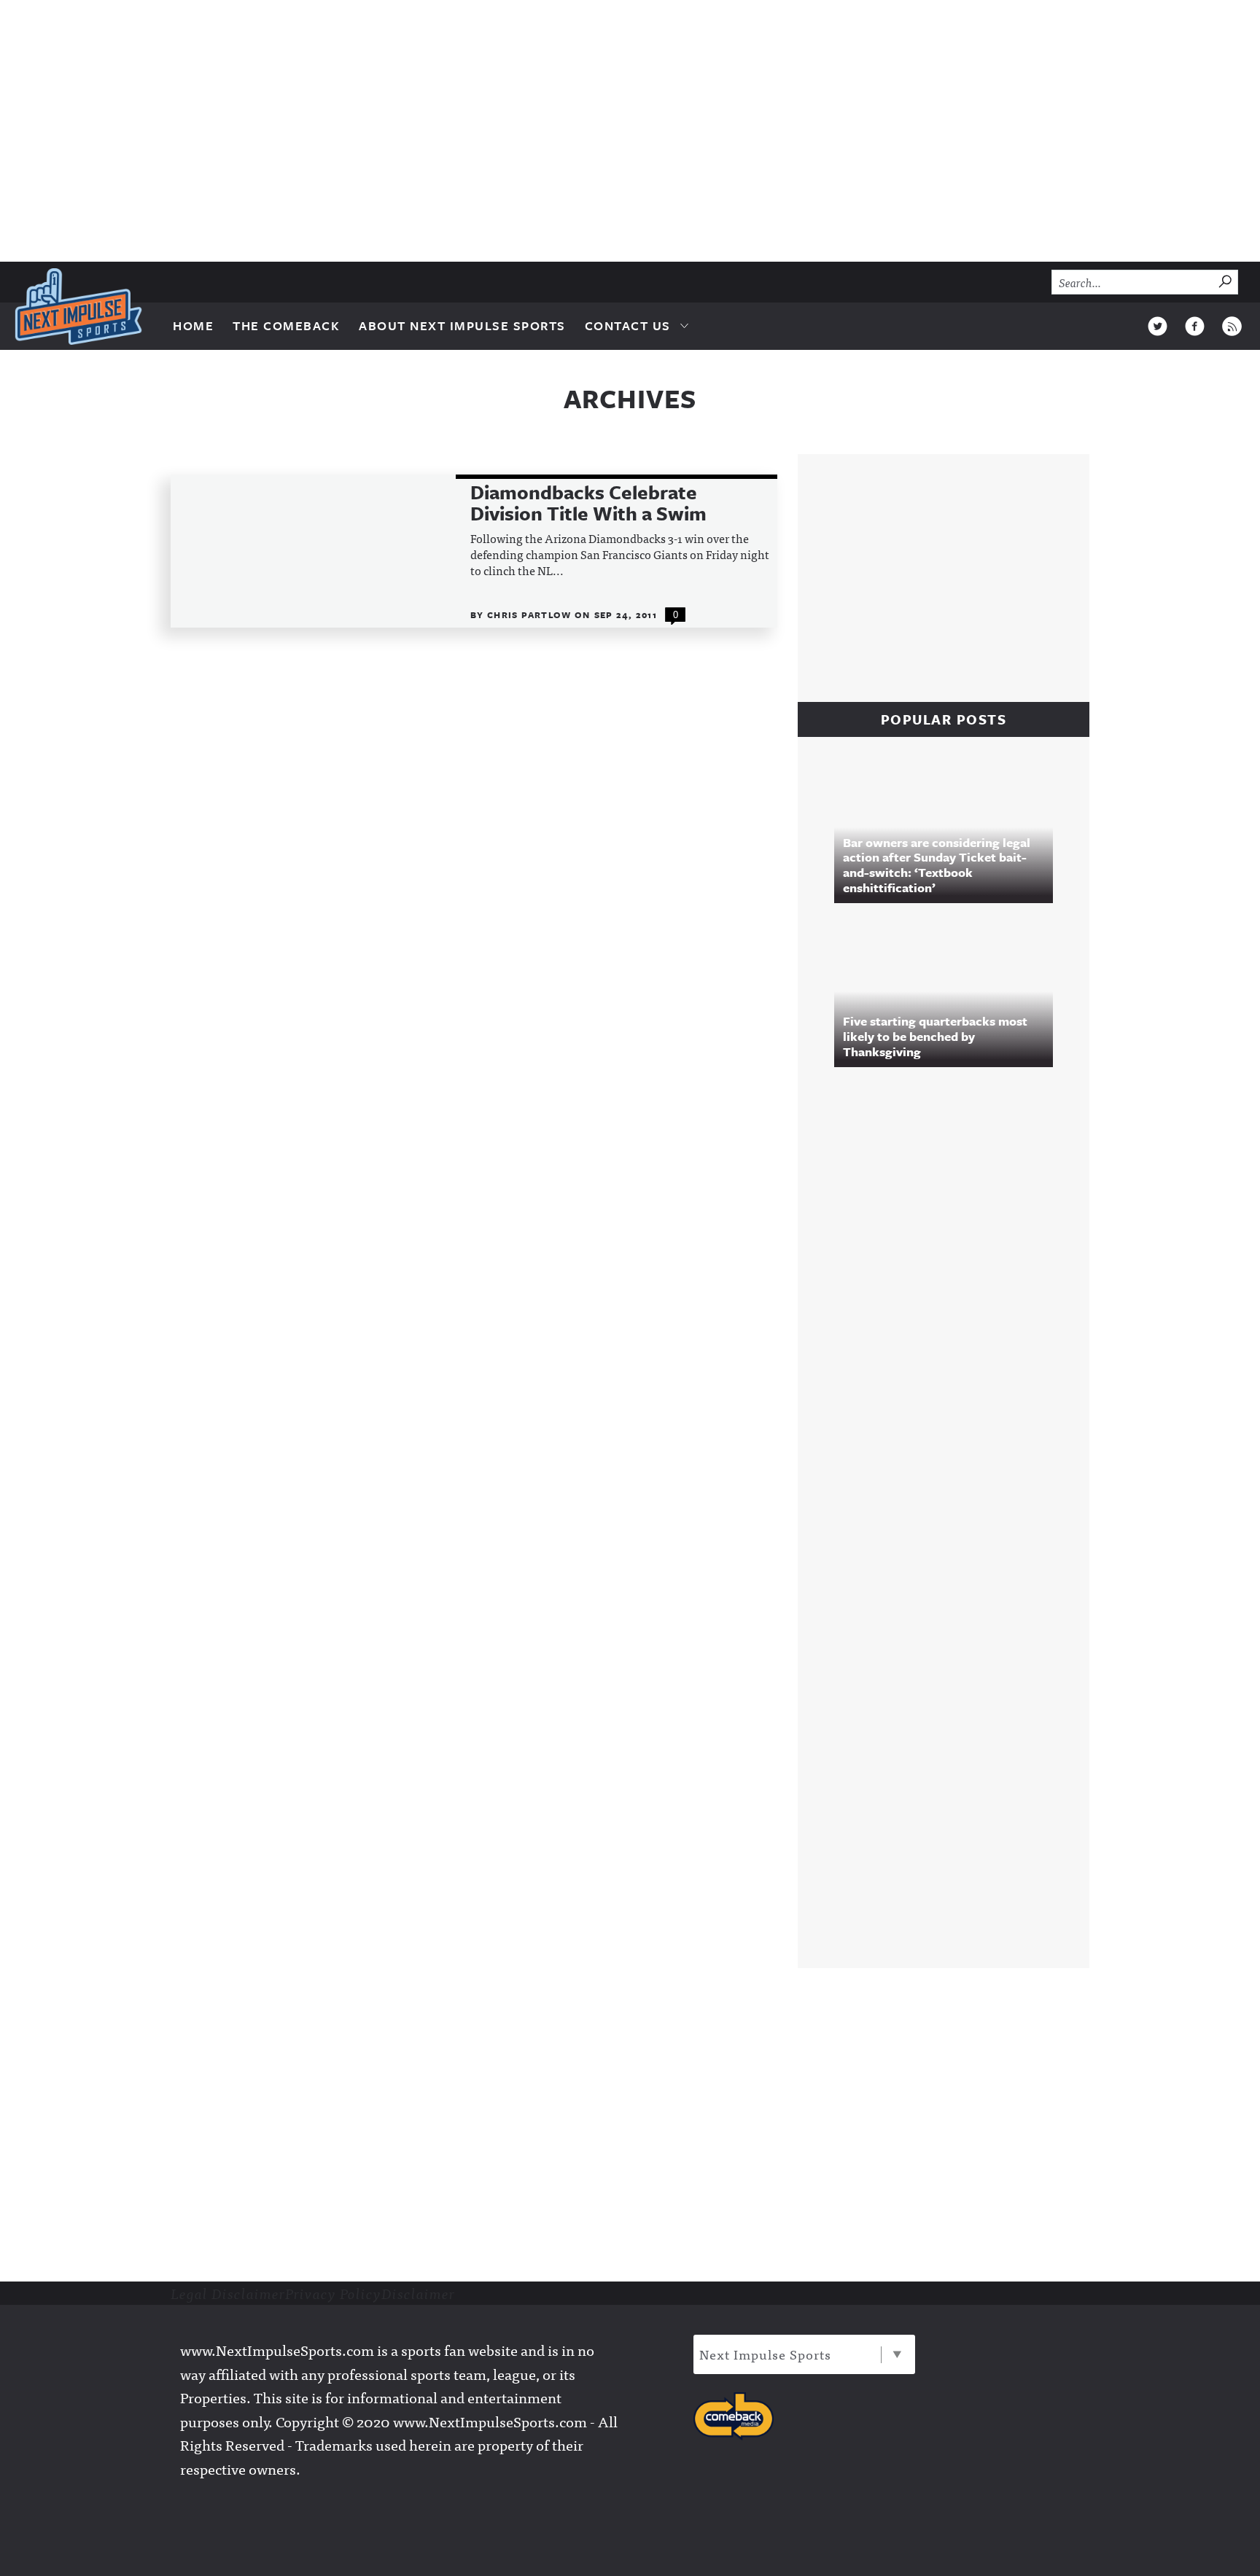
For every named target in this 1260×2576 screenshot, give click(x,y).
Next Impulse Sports (765, 2354)
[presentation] (313, 551)
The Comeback (286, 325)
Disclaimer (418, 2293)
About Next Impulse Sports (462, 325)
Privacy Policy (333, 2293)
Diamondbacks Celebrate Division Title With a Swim (588, 503)
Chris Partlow (531, 614)
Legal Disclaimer (228, 2293)
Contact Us (628, 325)
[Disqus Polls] (951, 1277)
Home (193, 325)
